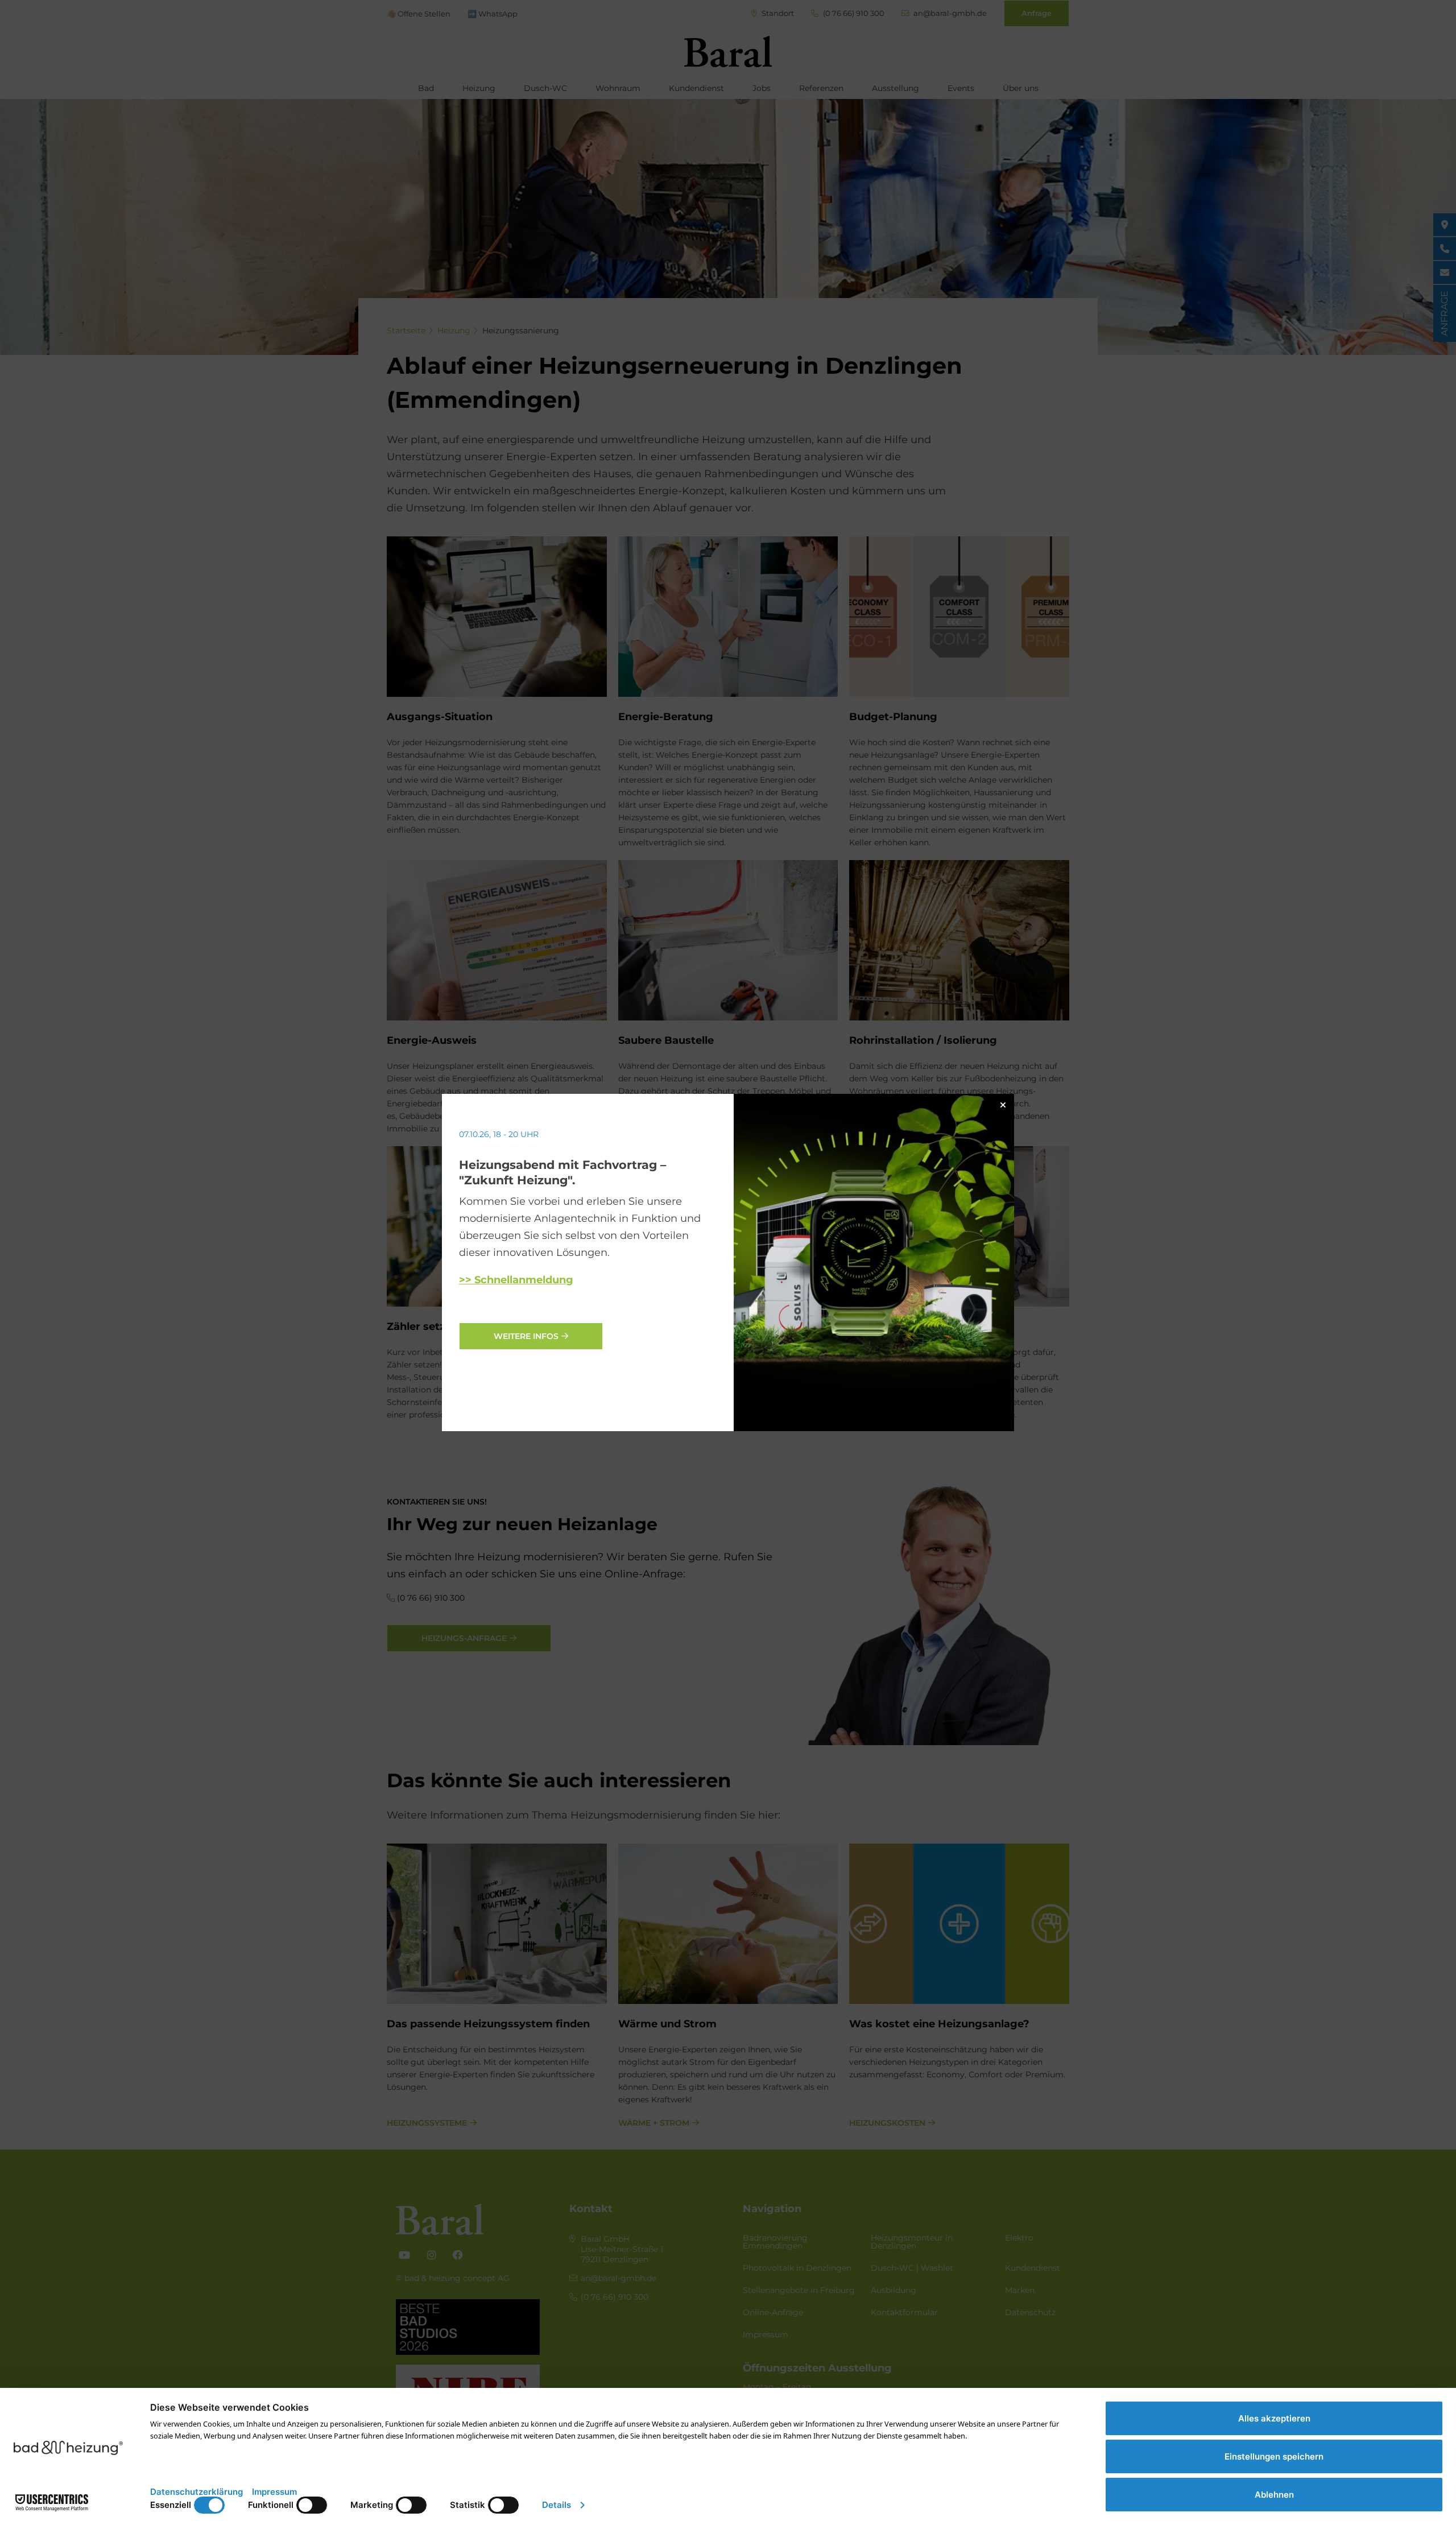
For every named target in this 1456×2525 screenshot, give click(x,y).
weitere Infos (526, 1336)
